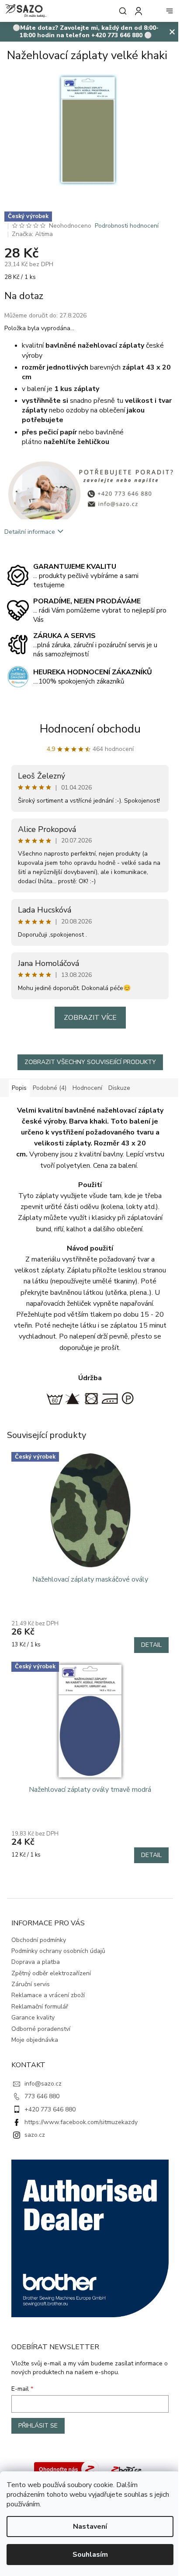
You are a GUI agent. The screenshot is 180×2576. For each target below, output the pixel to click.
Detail (151, 1645)
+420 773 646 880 (50, 2109)
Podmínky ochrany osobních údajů (58, 1951)
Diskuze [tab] (119, 1088)
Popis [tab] (19, 1088)
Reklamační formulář (40, 2007)
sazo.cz (35, 2135)
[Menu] (170, 11)
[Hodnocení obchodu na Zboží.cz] (66, 2469)
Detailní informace (30, 532)
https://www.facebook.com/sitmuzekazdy (81, 2122)
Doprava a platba (36, 1962)
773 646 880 (42, 2096)
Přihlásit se (38, 2426)
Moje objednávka (35, 2040)
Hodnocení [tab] (87, 1088)
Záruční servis (31, 1984)
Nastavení (90, 2527)
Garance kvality (33, 2017)
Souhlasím (90, 2555)
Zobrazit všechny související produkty (90, 1062)
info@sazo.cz (43, 2084)
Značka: (32, 234)
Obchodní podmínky (39, 1940)
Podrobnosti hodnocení (127, 226)
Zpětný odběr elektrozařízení (51, 1973)
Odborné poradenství (41, 2029)
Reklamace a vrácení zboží (48, 1995)
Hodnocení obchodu (90, 729)
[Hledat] (121, 11)
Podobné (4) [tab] (50, 1088)
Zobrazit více (90, 1018)
